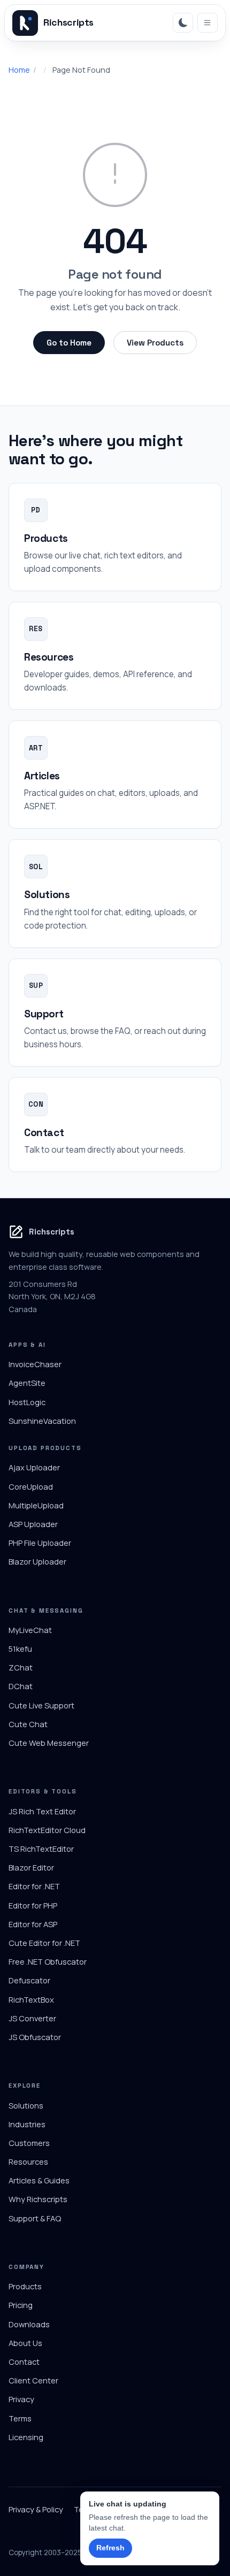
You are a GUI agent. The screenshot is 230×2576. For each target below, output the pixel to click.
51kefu (20, 1649)
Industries (27, 2124)
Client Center (33, 2380)
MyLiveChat (30, 1630)
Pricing (21, 2305)
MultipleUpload (36, 1505)
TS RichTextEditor (41, 1849)
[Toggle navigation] (208, 23)
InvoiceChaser (35, 1364)
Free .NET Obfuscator (48, 1961)
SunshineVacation (42, 1421)
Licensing (26, 2437)
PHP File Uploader (40, 1543)
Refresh (110, 2548)
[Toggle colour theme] (183, 23)
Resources (28, 2161)
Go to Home (69, 343)
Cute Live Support (41, 1705)
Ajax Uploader (34, 1467)
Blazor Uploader (37, 1561)
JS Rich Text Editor (42, 1811)
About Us (25, 2343)
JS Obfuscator (35, 2037)
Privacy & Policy (36, 2509)
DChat (21, 1686)
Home (19, 70)
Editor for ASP (33, 1924)
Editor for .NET (34, 1886)
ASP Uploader (33, 1524)
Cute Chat (28, 1724)
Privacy (21, 2399)
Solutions (26, 2105)
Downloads (29, 2324)
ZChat (21, 1667)
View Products (155, 343)
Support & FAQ (35, 2218)
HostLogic (27, 1402)
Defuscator (29, 1980)
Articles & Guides (39, 2180)
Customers (29, 2143)
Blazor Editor (31, 1867)
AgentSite (27, 1383)
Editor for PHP (33, 1905)
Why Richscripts (38, 2199)
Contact (24, 2362)
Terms (20, 2418)
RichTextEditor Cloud (47, 1830)
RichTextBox (31, 1999)
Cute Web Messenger (49, 1743)
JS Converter (32, 2018)
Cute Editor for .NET (44, 1943)
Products (25, 2286)
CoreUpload (31, 1486)
